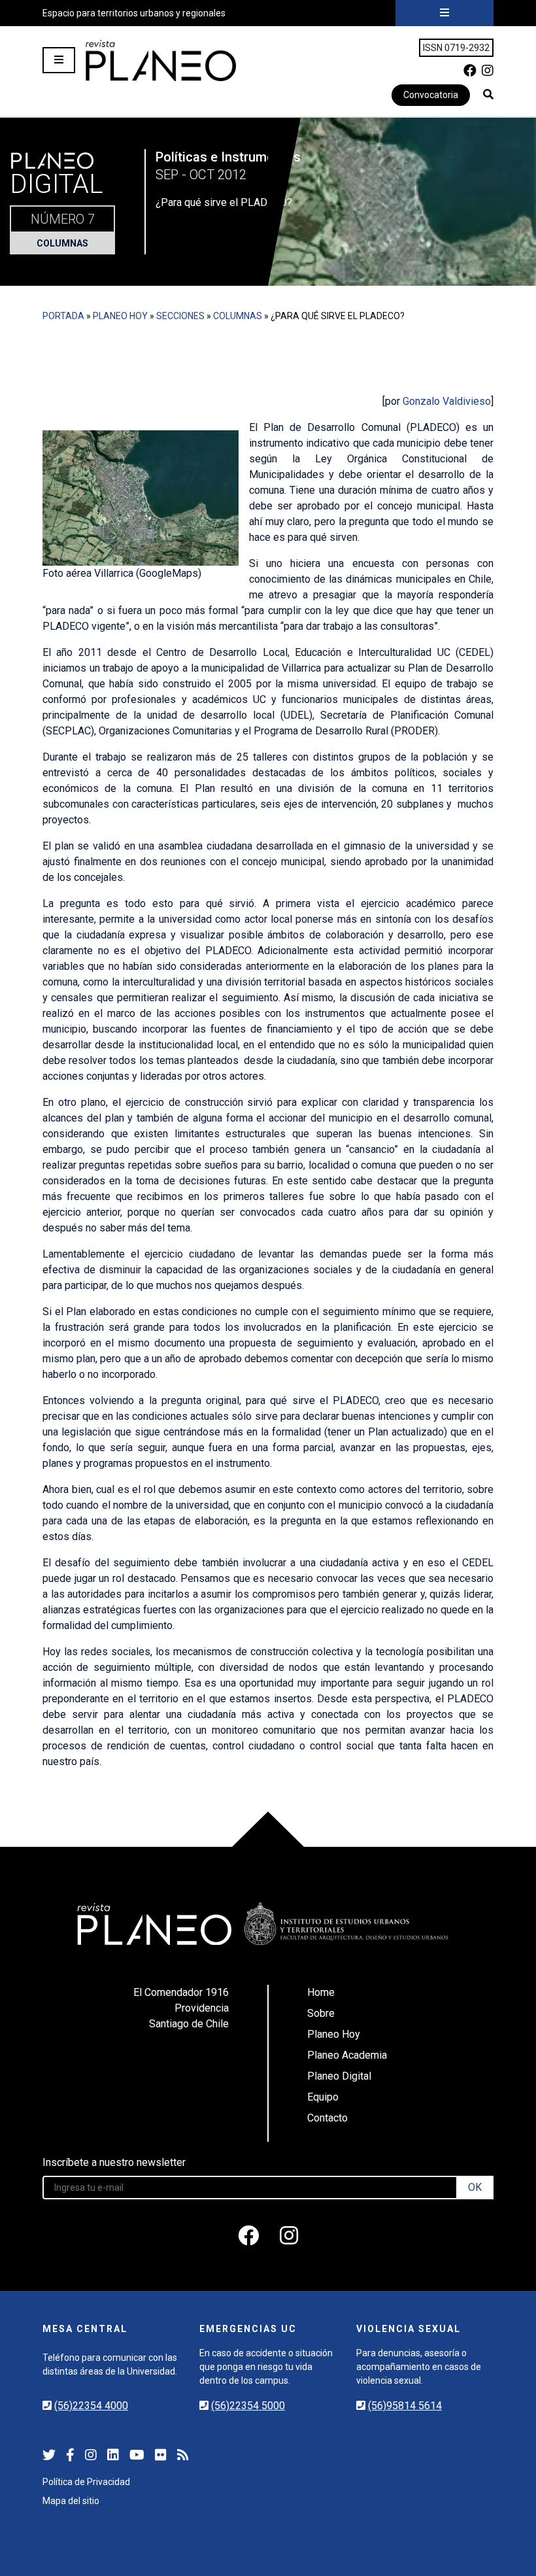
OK (475, 2187)
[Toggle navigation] (444, 13)
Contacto (327, 2118)
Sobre (321, 2013)
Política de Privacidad (86, 2482)
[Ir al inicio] (161, 60)
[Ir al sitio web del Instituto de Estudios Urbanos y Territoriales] (346, 1924)
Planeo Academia (347, 2055)
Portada (63, 316)
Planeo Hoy (120, 316)
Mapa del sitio (71, 2501)
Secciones (180, 316)
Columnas (62, 243)
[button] (488, 94)
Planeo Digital (339, 2076)
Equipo (323, 2097)
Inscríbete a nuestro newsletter (114, 2162)
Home (321, 1992)
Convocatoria (431, 95)
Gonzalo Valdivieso (447, 401)
